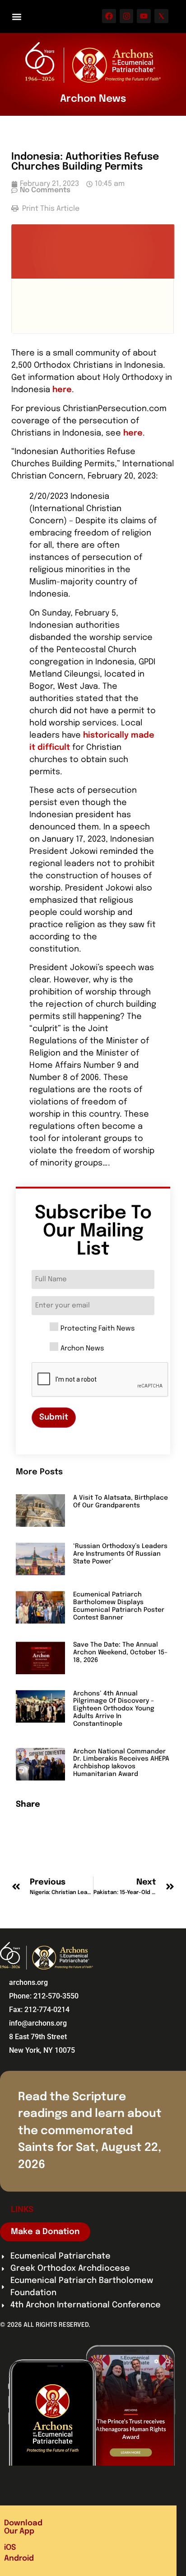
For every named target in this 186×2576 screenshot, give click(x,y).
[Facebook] (109, 16)
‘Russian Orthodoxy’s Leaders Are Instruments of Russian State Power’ (120, 1554)
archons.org (28, 1982)
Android (19, 2559)
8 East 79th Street (38, 2037)
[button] (16, 17)
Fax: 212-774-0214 (39, 2010)
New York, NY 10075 (42, 2050)
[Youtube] (144, 16)
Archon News (82, 1349)
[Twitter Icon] (161, 16)
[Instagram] (127, 16)
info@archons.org (38, 2023)
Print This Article (50, 209)
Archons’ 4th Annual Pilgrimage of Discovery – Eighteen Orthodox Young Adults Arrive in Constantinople (114, 1709)
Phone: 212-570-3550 (44, 1996)
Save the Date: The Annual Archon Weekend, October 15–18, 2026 (120, 1653)
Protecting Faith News (98, 1329)
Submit (54, 1417)
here (62, 390)
